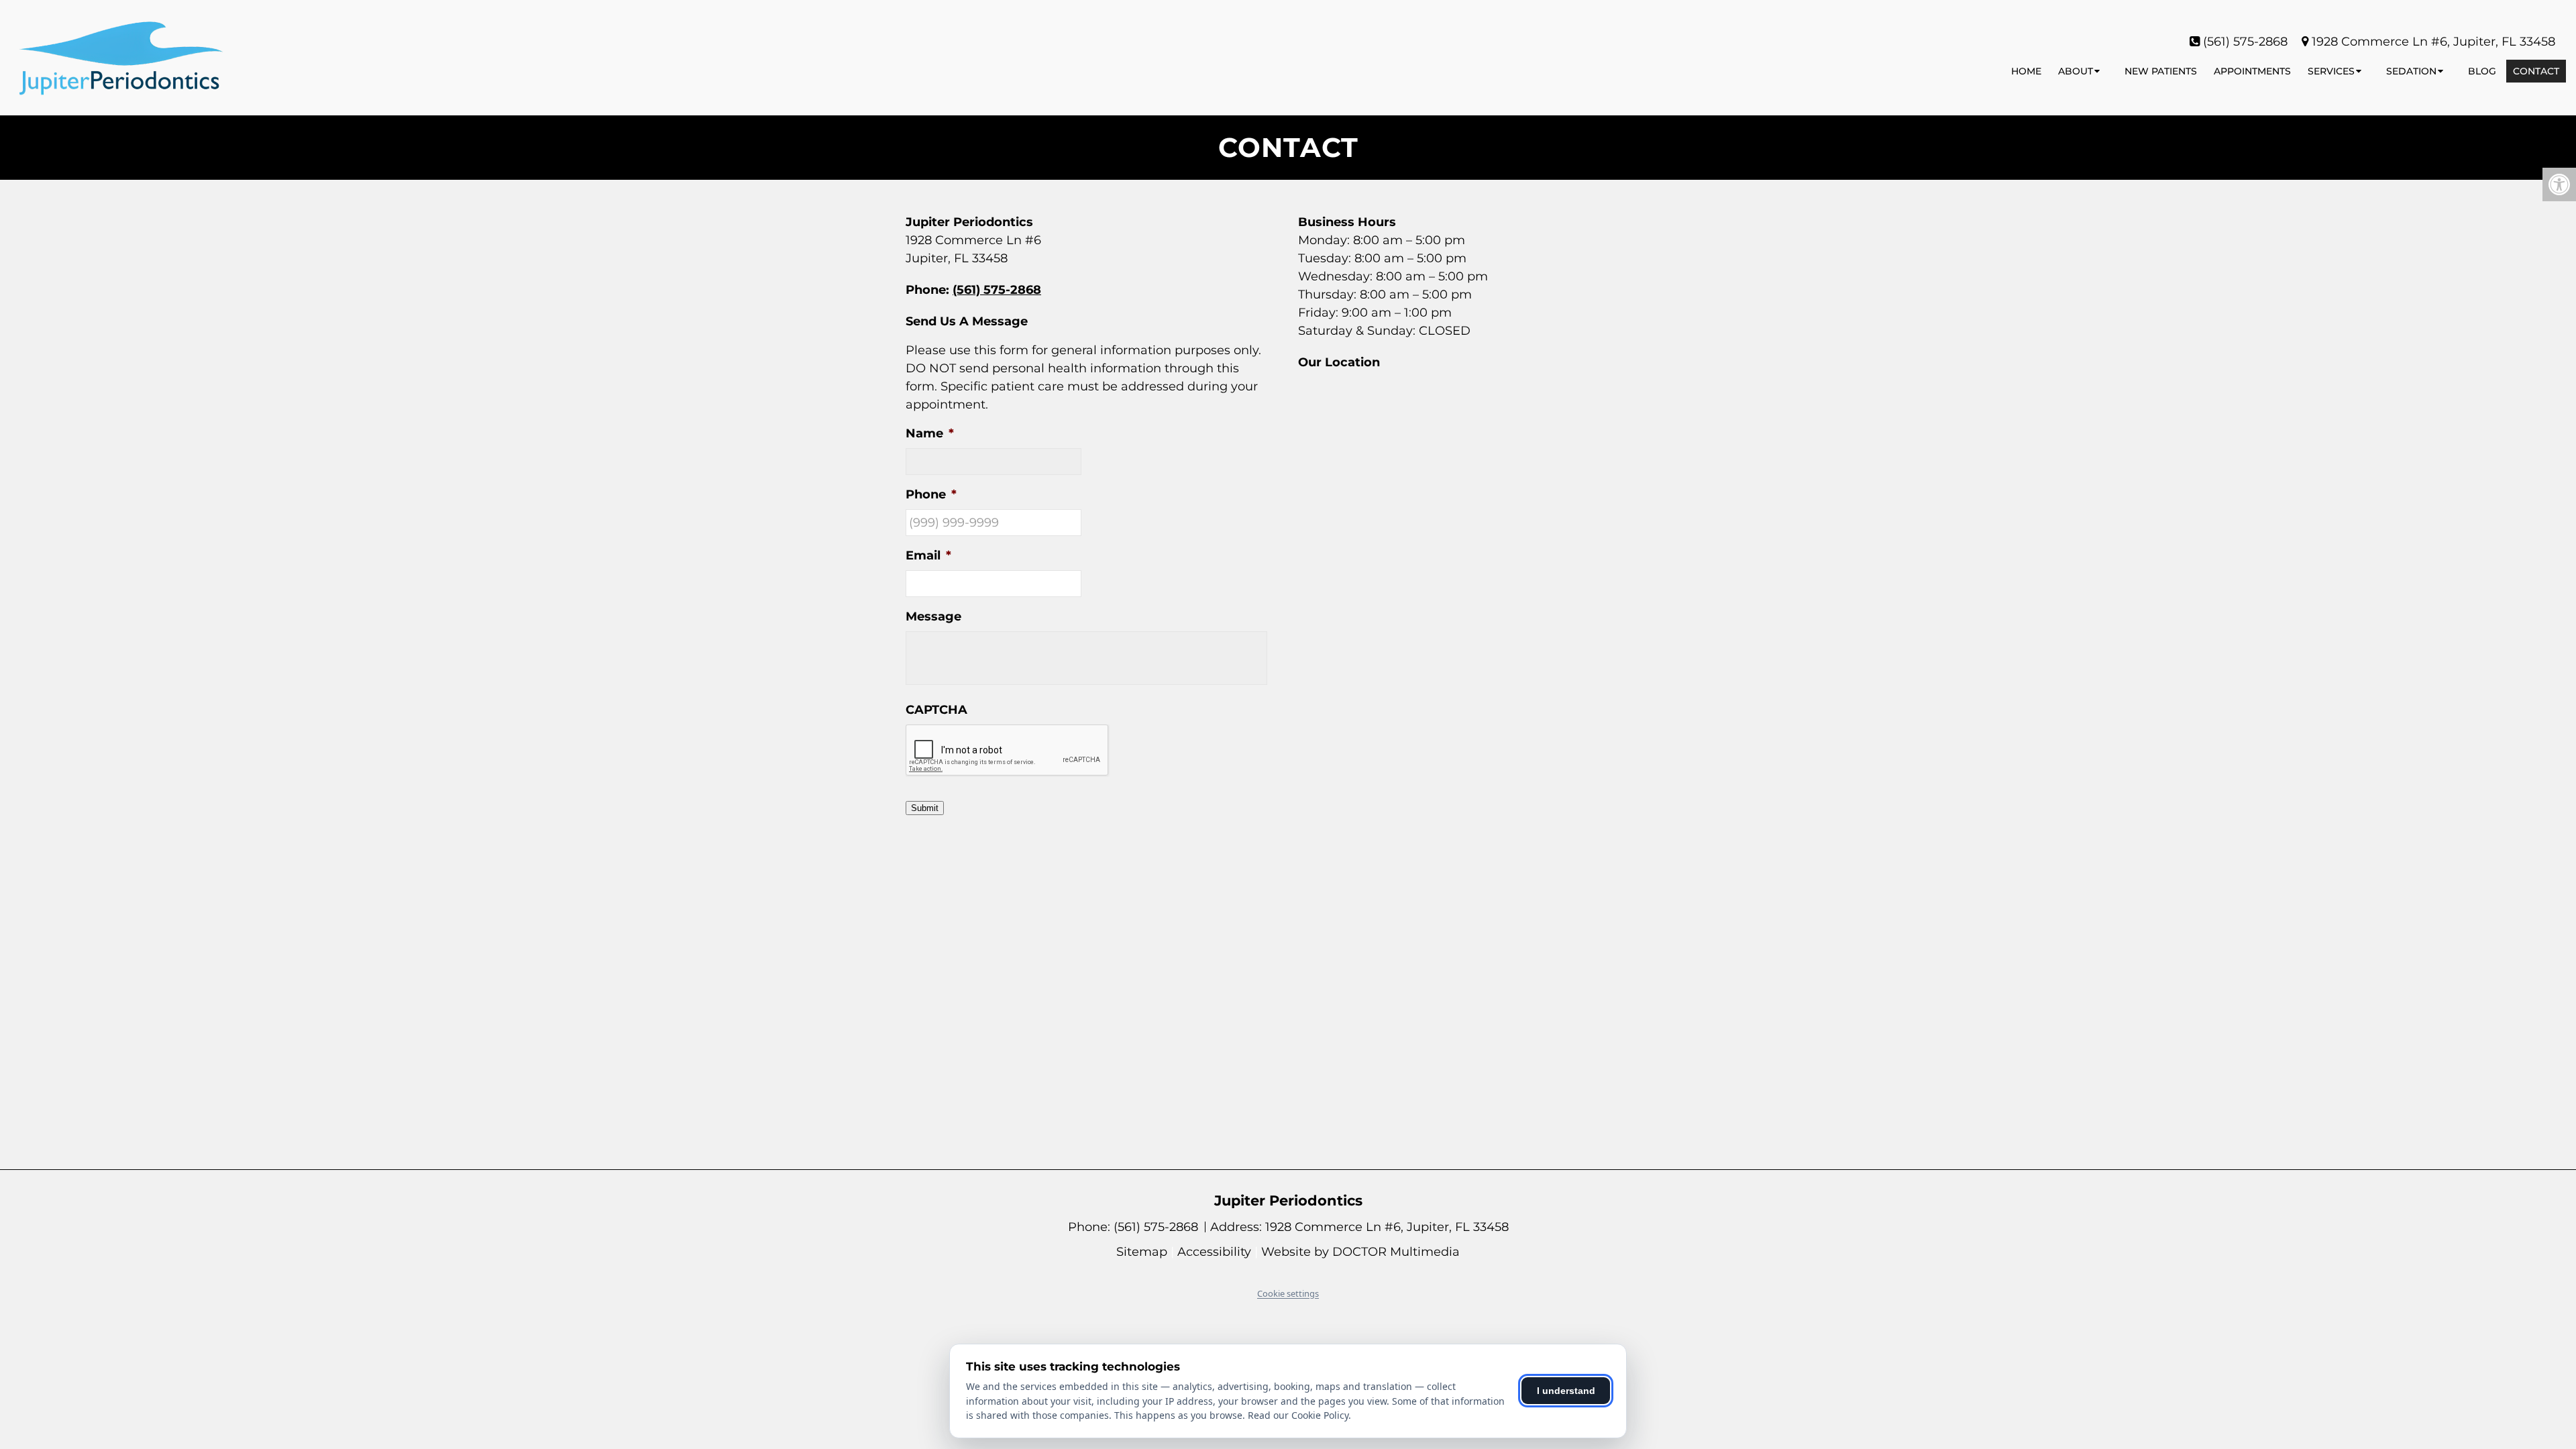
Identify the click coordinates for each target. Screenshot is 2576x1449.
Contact (2536, 71)
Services (2331, 71)
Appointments (2252, 71)
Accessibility (1214, 1252)
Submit (925, 808)
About (2076, 71)
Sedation (2411, 71)
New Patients (2161, 71)
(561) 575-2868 (2245, 42)
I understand (1566, 1391)
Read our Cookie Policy (1298, 1415)
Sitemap (1142, 1252)
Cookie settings (1288, 1293)
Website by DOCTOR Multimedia (1360, 1252)
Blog (2482, 71)
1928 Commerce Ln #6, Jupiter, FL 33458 (2433, 42)
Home (2026, 71)
